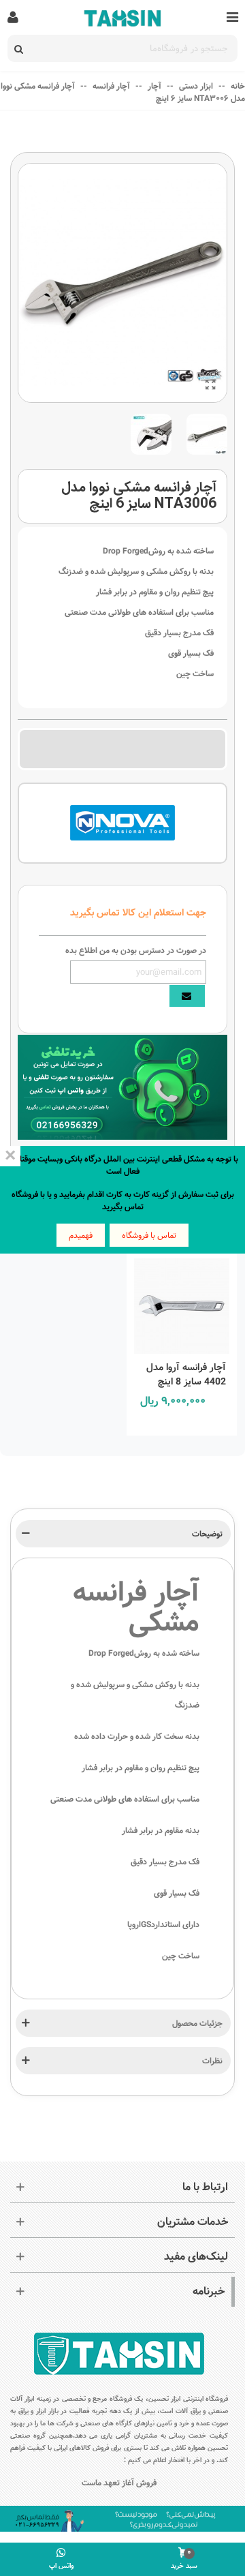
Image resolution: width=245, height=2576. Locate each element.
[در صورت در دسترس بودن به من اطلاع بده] (187, 996)
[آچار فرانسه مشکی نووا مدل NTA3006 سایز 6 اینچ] (210, 386)
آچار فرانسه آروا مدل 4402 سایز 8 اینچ (186, 1375)
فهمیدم (81, 1235)
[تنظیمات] (13, 17)
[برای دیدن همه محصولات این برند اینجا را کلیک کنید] (122, 823)
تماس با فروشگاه (149, 1235)
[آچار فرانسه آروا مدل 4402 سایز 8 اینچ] (182, 1302)
